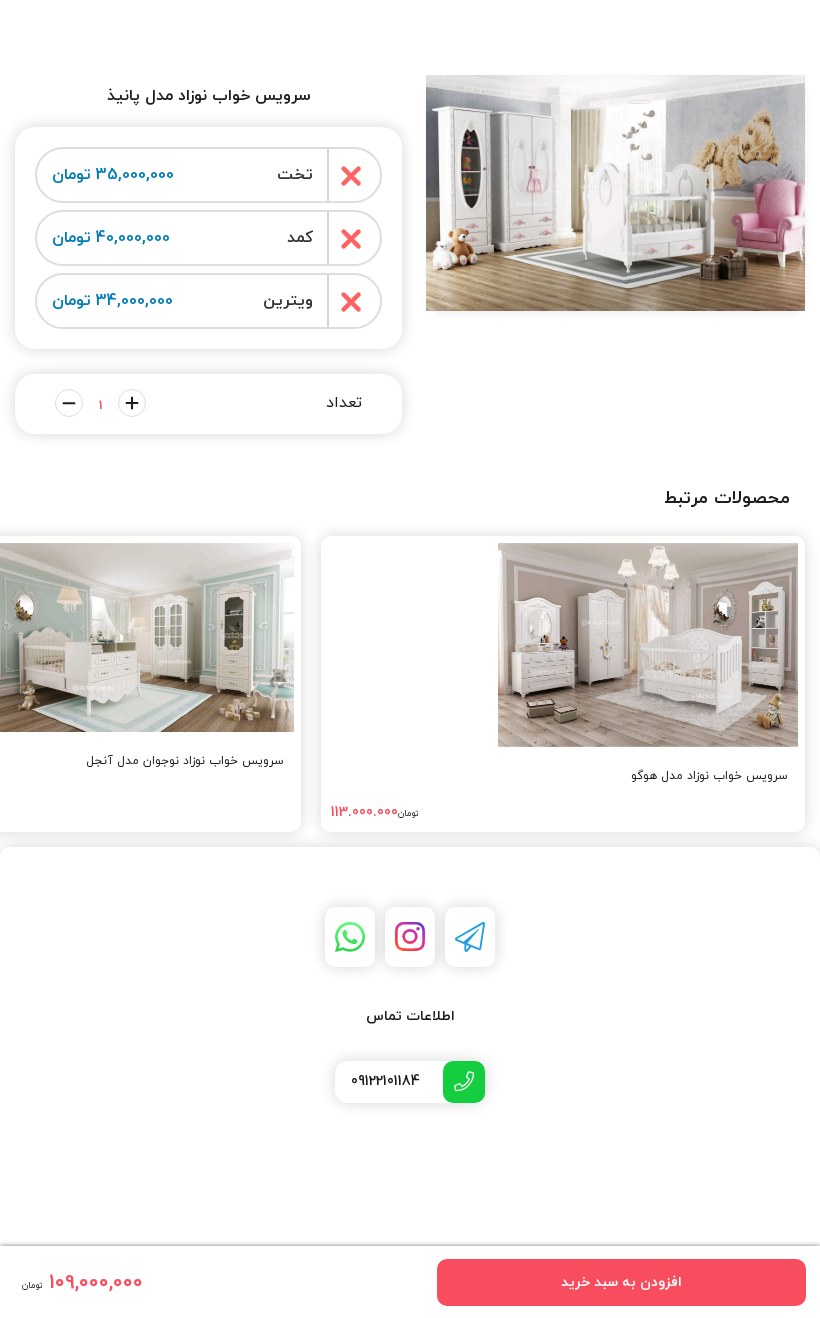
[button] (615, 293)
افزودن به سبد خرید (621, 1282)
